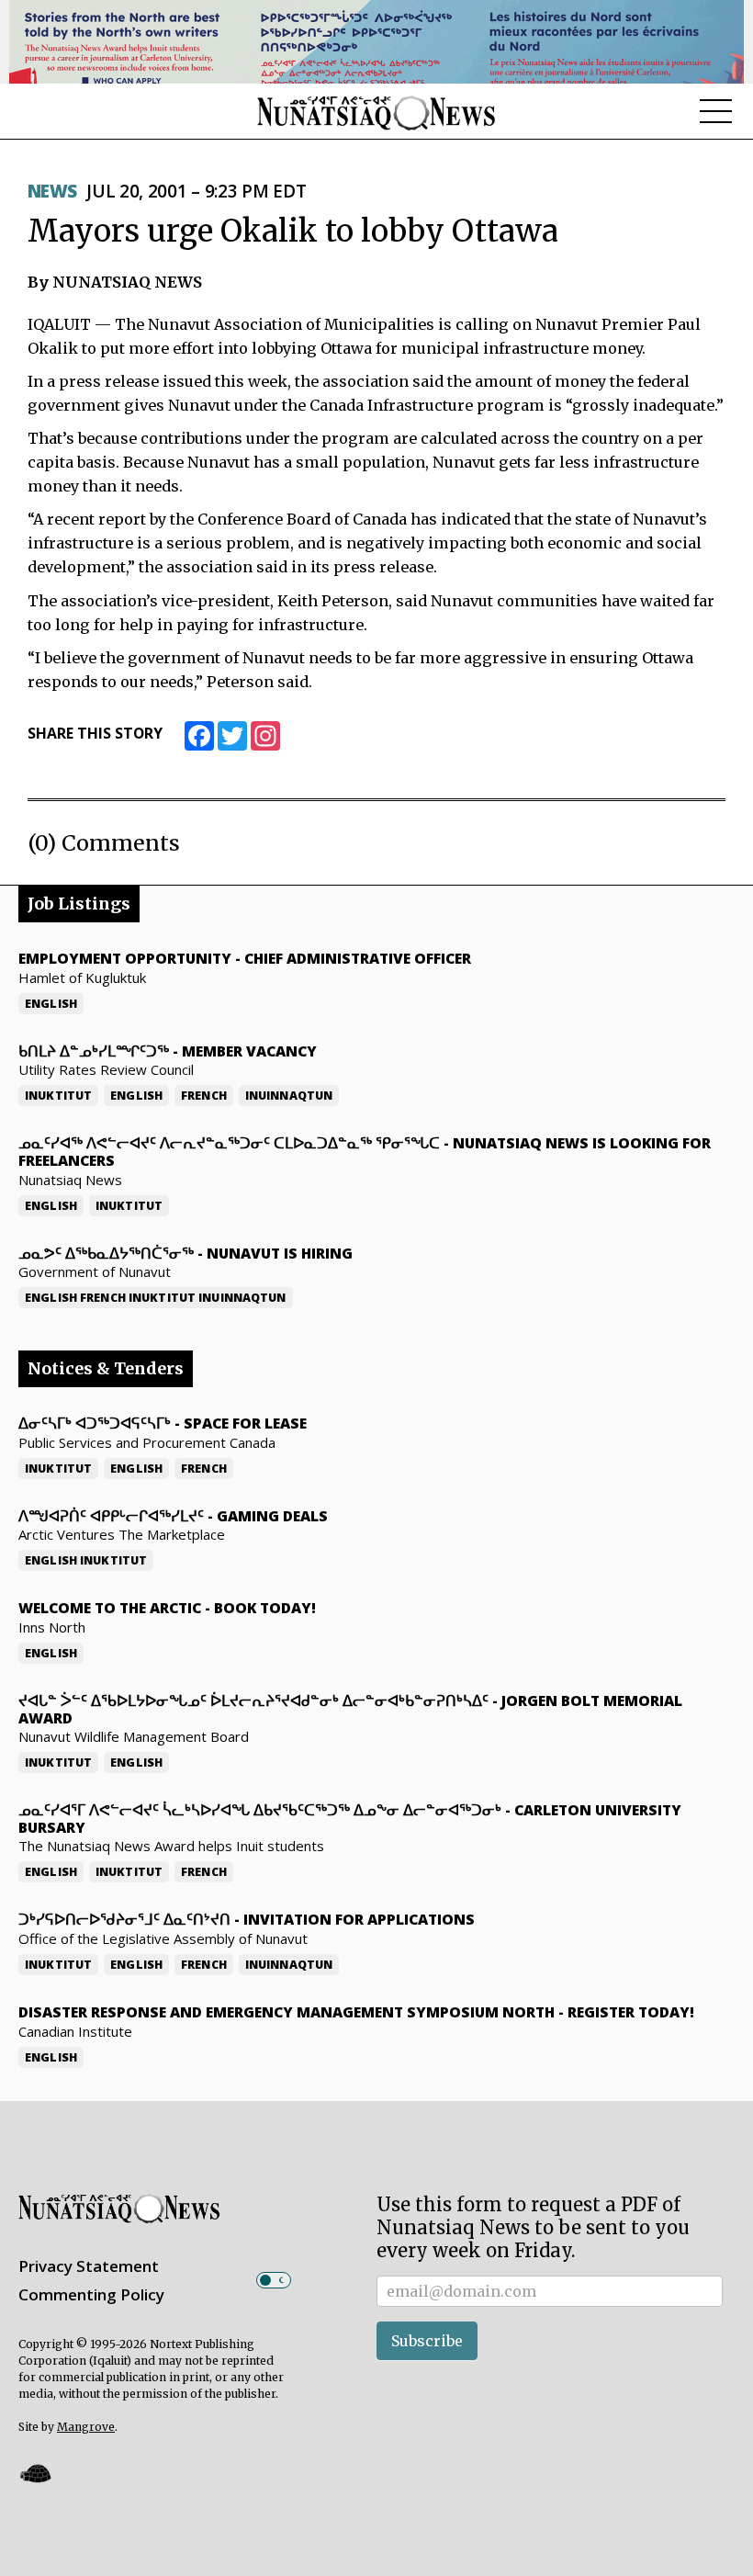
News (52, 191)
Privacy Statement (89, 2266)
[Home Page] (376, 112)
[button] (35, 2474)
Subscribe (427, 2341)
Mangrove (86, 2427)
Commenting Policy (91, 2294)
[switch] (274, 2280)
